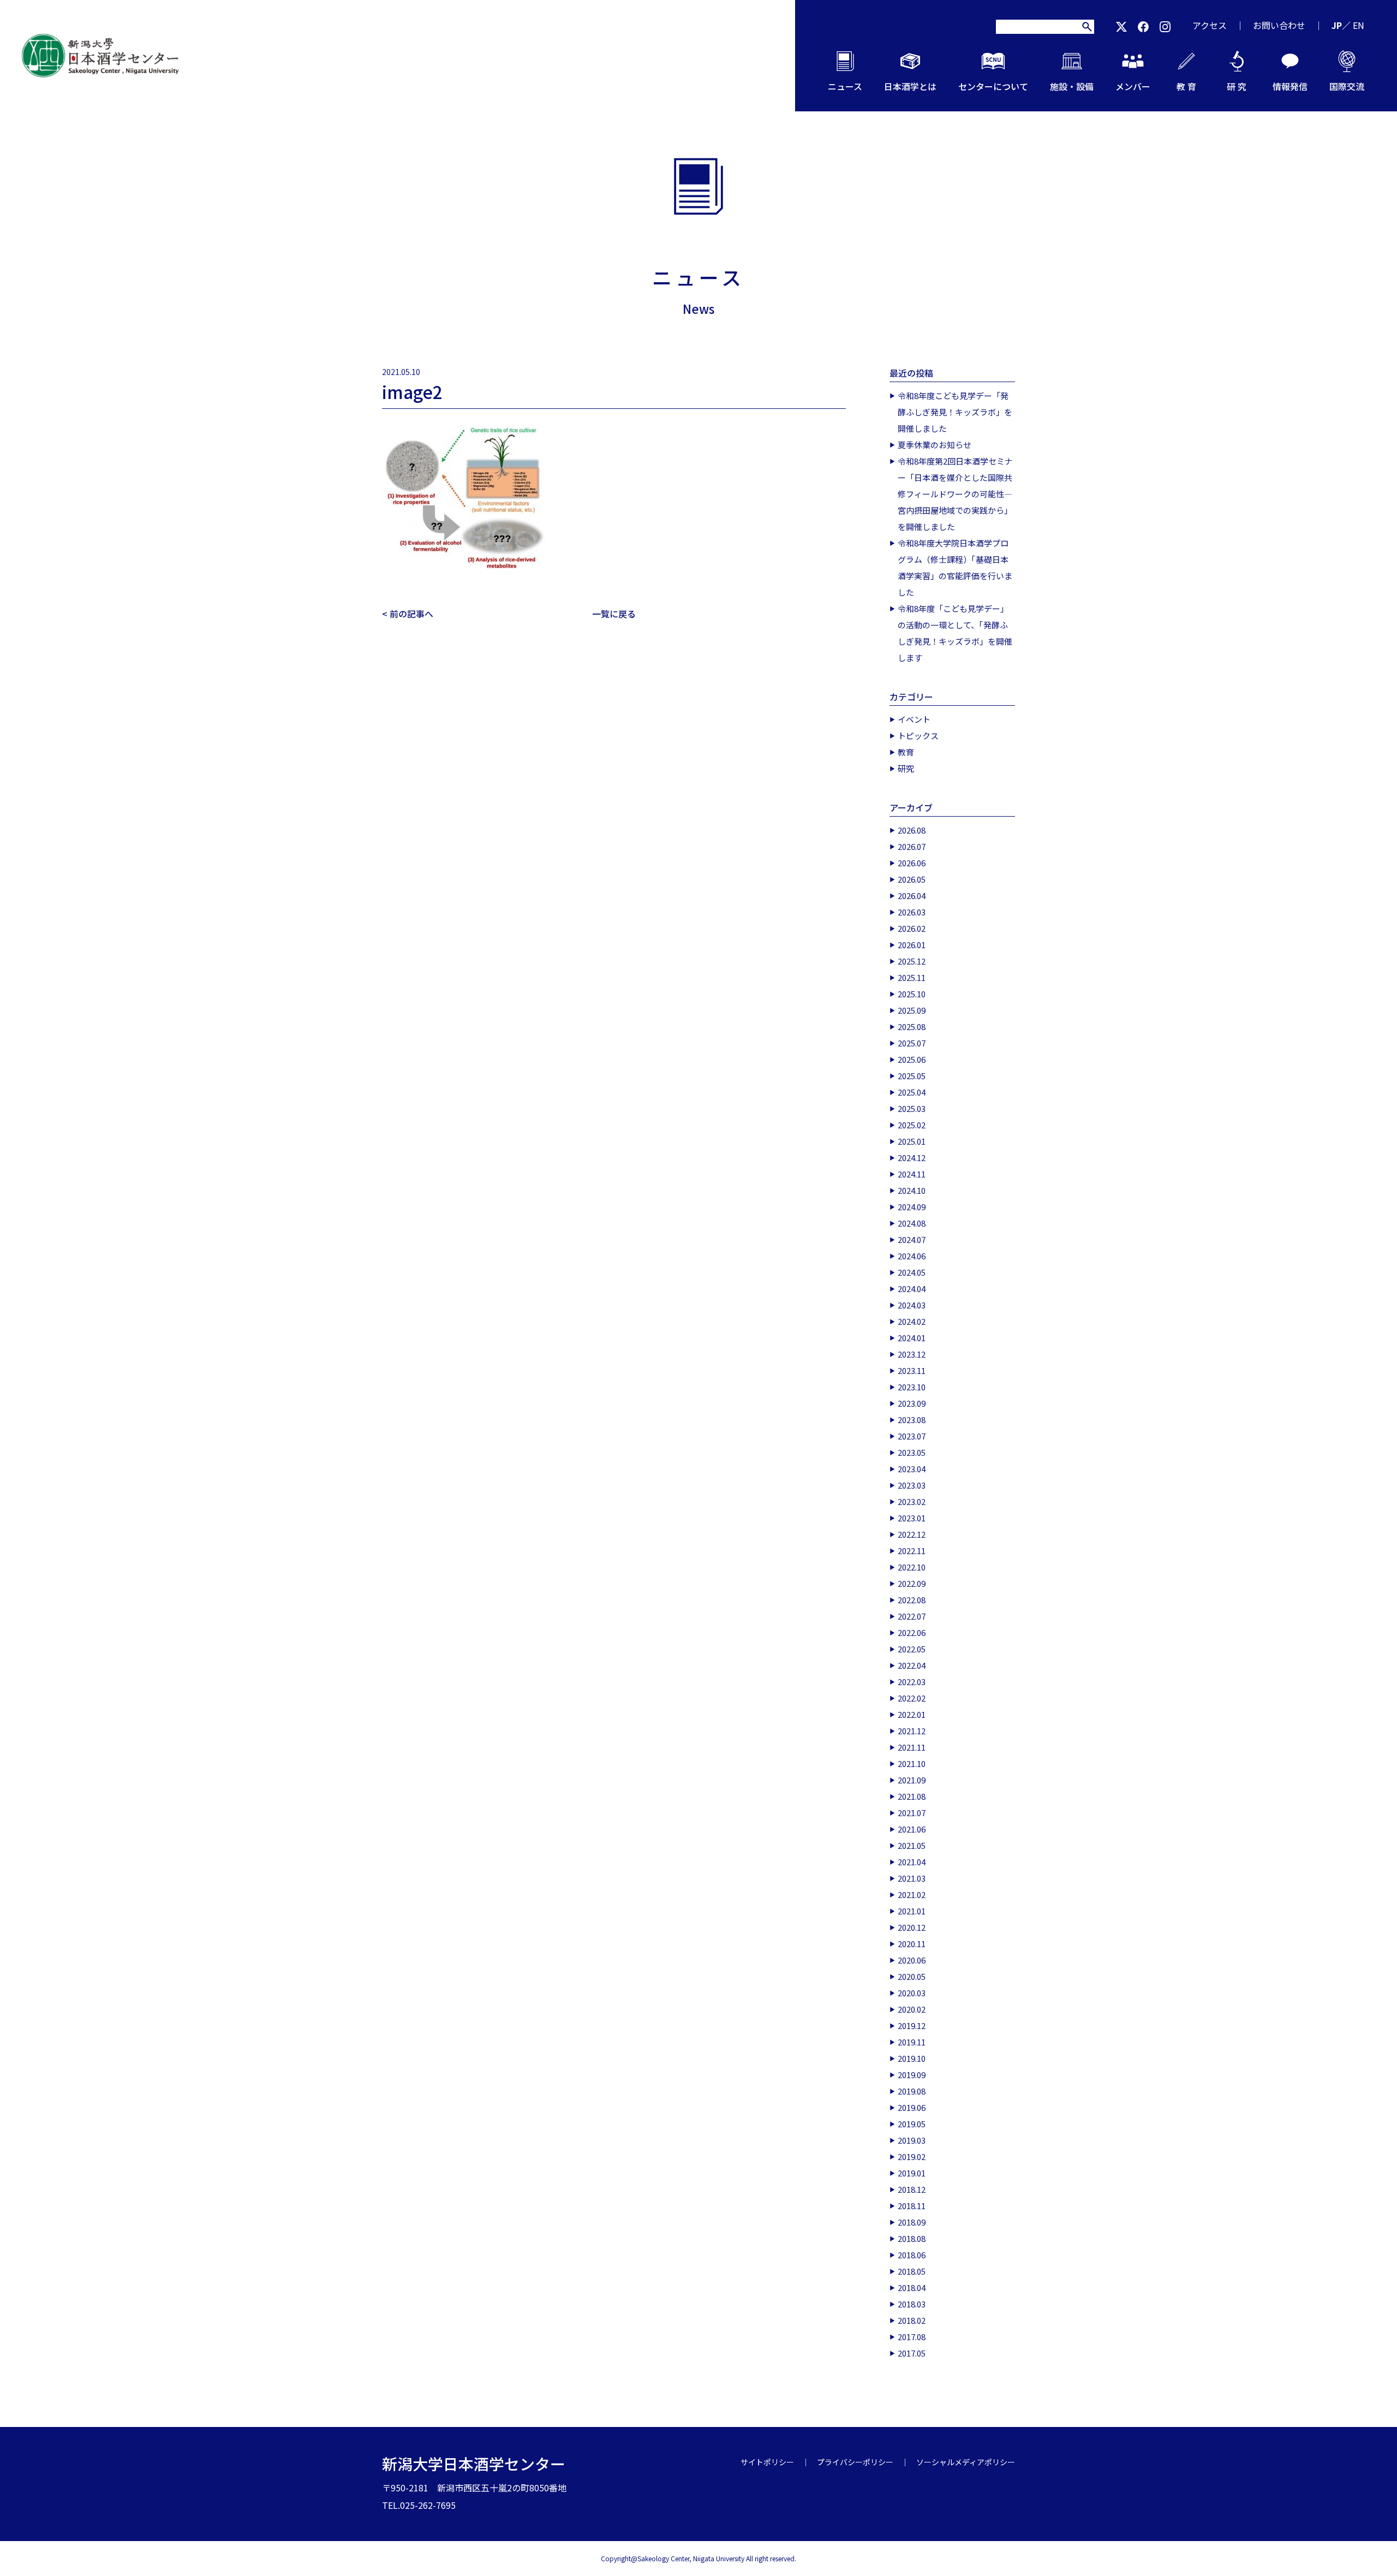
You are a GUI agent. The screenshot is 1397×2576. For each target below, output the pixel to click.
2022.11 (912, 1551)
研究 (906, 768)
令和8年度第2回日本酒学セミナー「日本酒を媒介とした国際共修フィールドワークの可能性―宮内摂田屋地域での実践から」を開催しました (955, 494)
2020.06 (912, 1960)
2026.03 (912, 912)
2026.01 (912, 945)
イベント (914, 719)
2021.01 (912, 1911)
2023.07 (912, 1436)
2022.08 (912, 1600)
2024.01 (912, 1338)
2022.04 (912, 1665)
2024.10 (912, 1190)
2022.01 (912, 1714)
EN (1359, 25)
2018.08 (912, 2238)
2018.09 (912, 2222)
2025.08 (912, 1027)
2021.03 (912, 1878)
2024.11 (912, 1174)
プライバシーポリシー (855, 2462)
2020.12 (912, 1927)
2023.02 (912, 1501)
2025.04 (912, 1092)
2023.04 (912, 1469)
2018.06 (912, 2255)
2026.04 (912, 896)
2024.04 (912, 1289)
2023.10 (912, 1387)
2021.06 (912, 1829)
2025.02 (912, 1125)
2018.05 (912, 2271)
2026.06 (912, 863)
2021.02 (912, 1894)
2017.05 (912, 2353)
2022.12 (912, 1534)
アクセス (1210, 25)
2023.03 (912, 1485)
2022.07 (912, 1616)
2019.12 (912, 2025)
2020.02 (912, 2009)
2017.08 (912, 2337)
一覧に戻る (614, 614)
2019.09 (912, 2075)
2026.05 (912, 879)
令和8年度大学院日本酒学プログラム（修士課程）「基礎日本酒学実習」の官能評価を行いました (955, 567)
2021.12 (912, 1731)
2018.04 (912, 2288)
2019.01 (912, 2173)
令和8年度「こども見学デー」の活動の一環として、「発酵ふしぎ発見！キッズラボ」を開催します (955, 633)
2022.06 (912, 1632)
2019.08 (912, 2091)
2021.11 (912, 1747)
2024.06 (912, 1256)
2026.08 (912, 830)
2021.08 (912, 1796)
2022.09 (912, 1583)
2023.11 (912, 1370)
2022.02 (912, 1698)
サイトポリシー (767, 2462)
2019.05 (912, 2124)
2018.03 (912, 2304)
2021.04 (912, 1862)
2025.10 (912, 994)
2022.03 (912, 1682)
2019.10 (912, 2058)
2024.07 (912, 1239)
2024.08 (912, 1223)
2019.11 (912, 2042)
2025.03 (912, 1108)
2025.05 (912, 1076)
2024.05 (912, 1272)
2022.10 (912, 1567)
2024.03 (912, 1305)
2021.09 (912, 1780)
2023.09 (912, 1403)
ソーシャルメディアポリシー (966, 2462)
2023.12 (912, 1354)
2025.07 (912, 1043)
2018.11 (912, 2206)
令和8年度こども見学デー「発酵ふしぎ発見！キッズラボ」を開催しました (955, 412)
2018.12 (912, 2189)
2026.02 (912, 928)
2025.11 (912, 977)
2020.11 (912, 1944)
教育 (906, 752)
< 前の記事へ (408, 614)
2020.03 (912, 1993)
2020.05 (912, 1976)
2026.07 (912, 846)
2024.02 (912, 1321)
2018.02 (912, 2320)
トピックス (918, 736)
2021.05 (912, 1845)
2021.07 (912, 1813)
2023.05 (912, 1452)
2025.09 (912, 1010)
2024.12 (912, 1158)
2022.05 (912, 1649)
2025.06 (912, 1059)
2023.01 (912, 1518)
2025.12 (912, 961)
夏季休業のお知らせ (935, 445)
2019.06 (912, 2107)
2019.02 (912, 2156)
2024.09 (912, 1207)
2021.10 (912, 1763)
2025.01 (912, 1141)
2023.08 (912, 1420)
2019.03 (912, 2140)
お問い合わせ (1279, 25)
